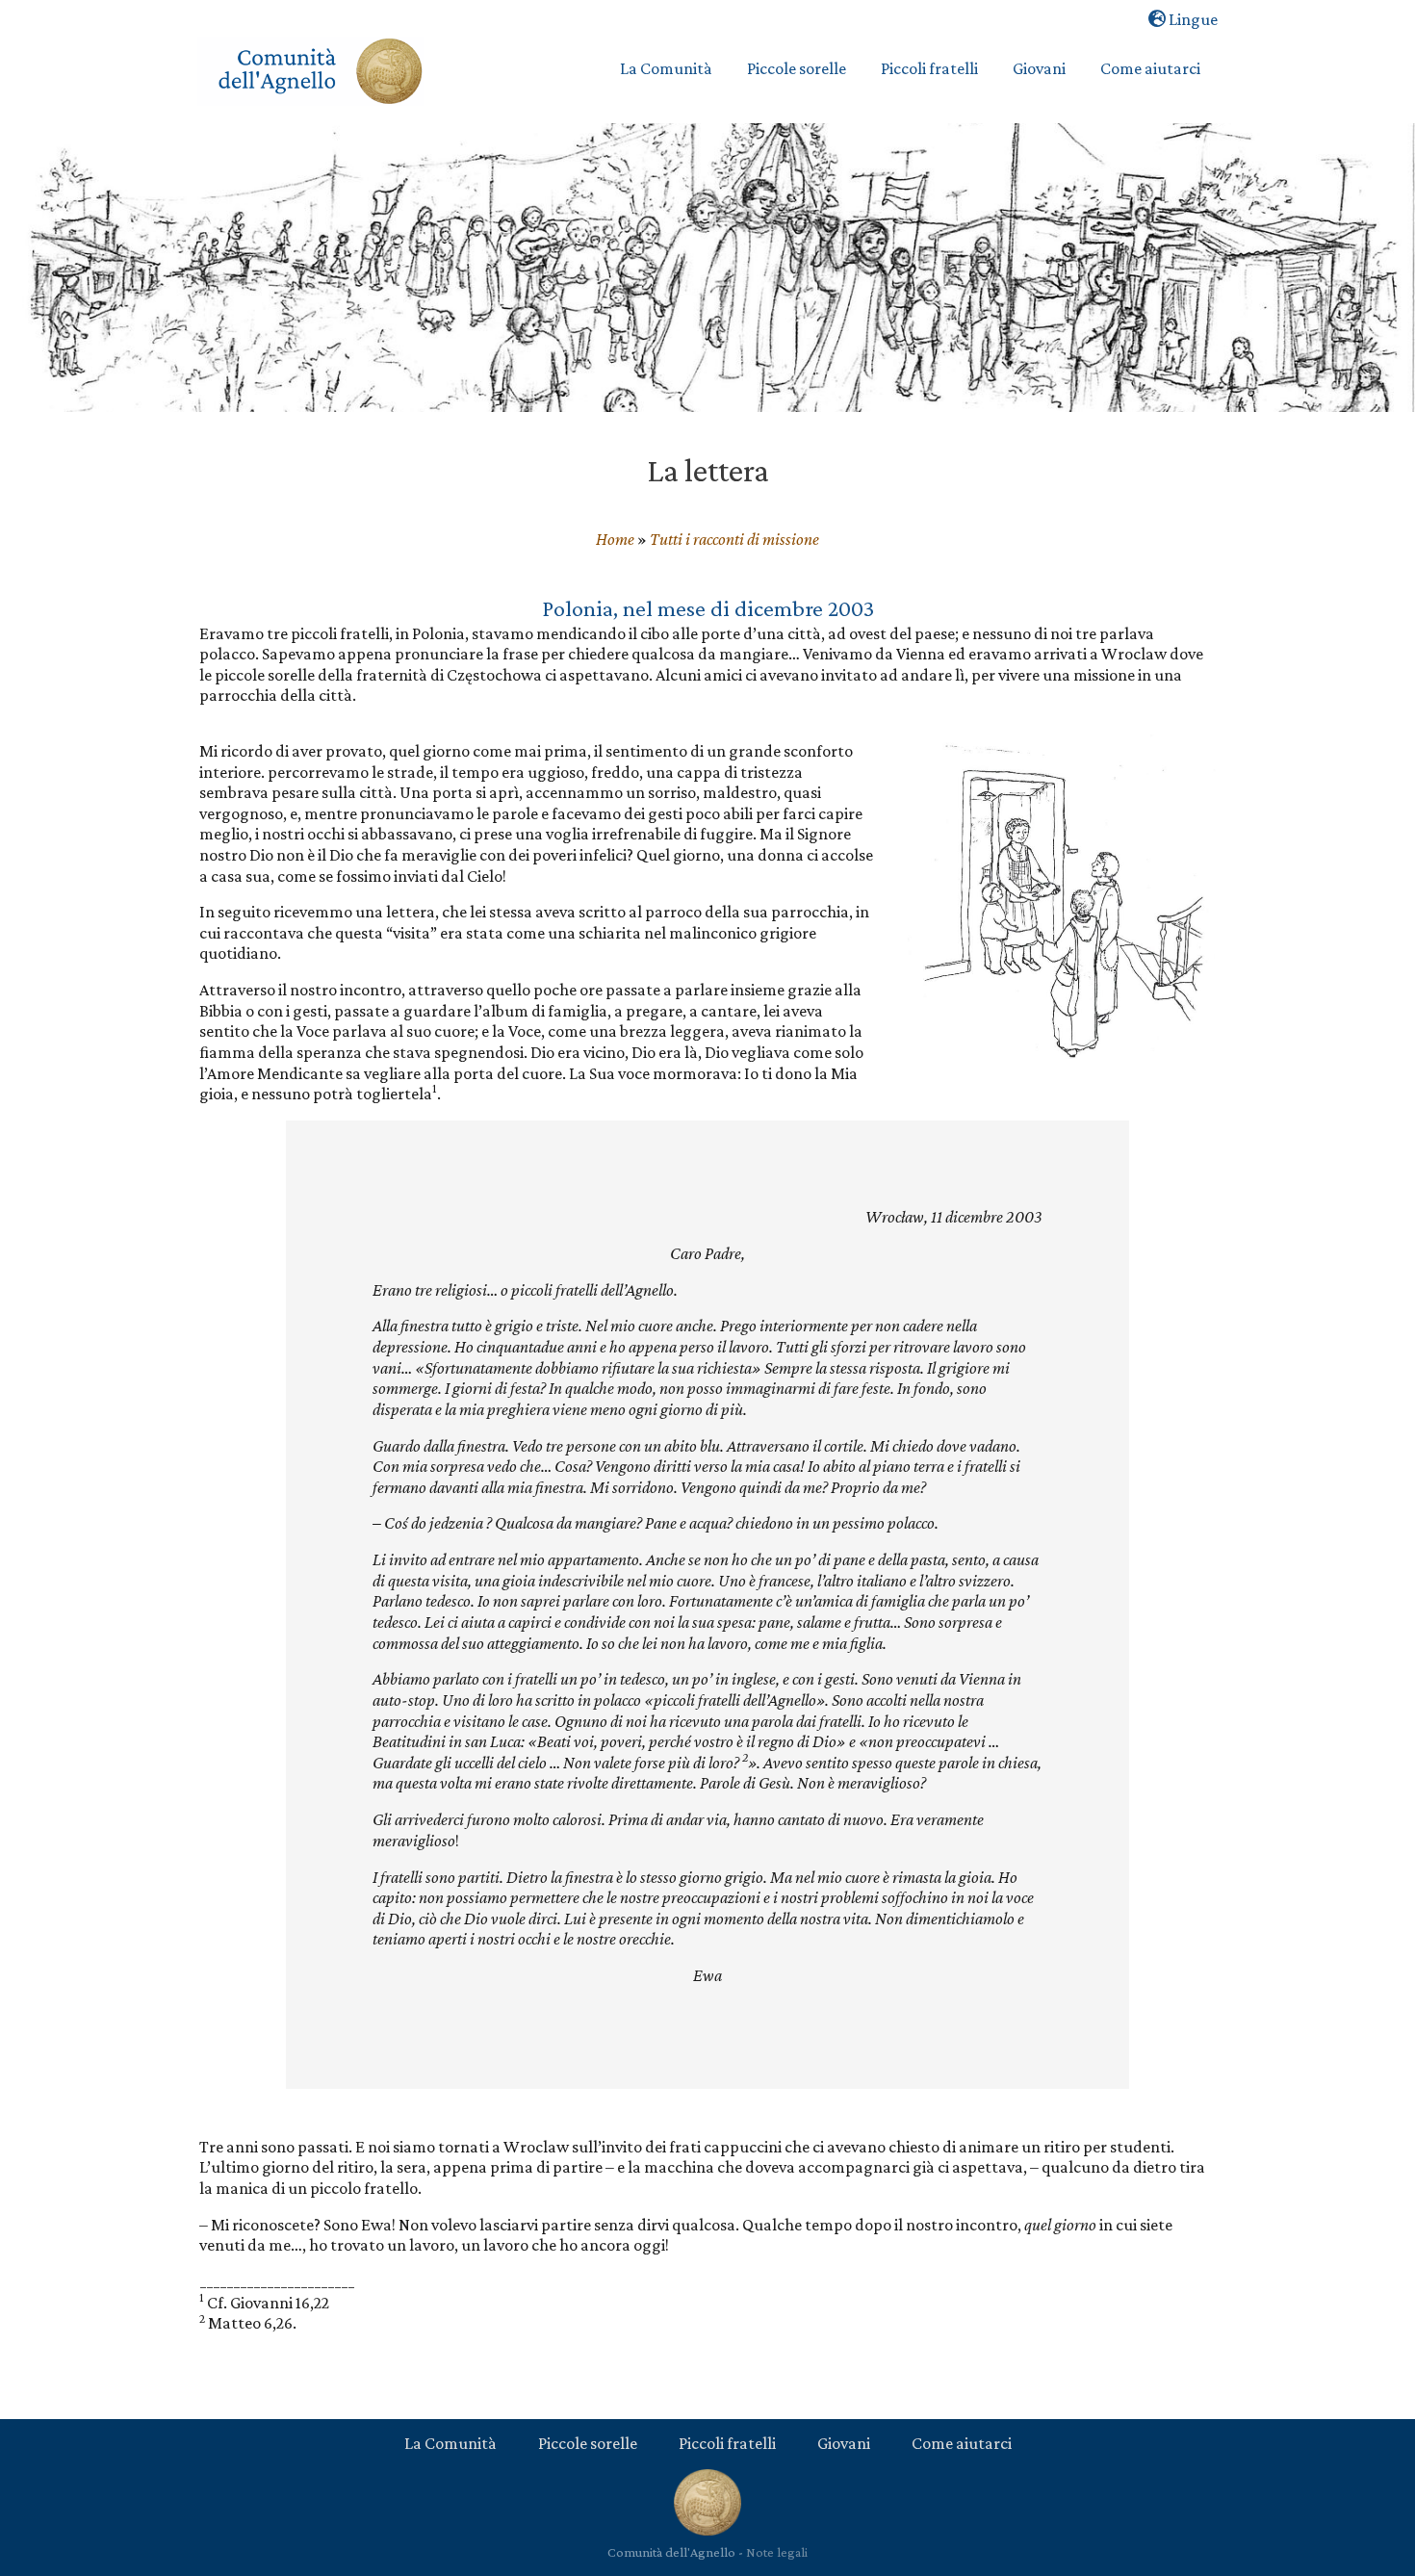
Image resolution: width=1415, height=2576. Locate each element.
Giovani (844, 2443)
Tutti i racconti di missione (734, 539)
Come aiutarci (962, 2443)
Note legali (777, 2552)
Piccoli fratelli (727, 2443)
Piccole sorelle (588, 2443)
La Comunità (450, 2443)
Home (615, 539)
